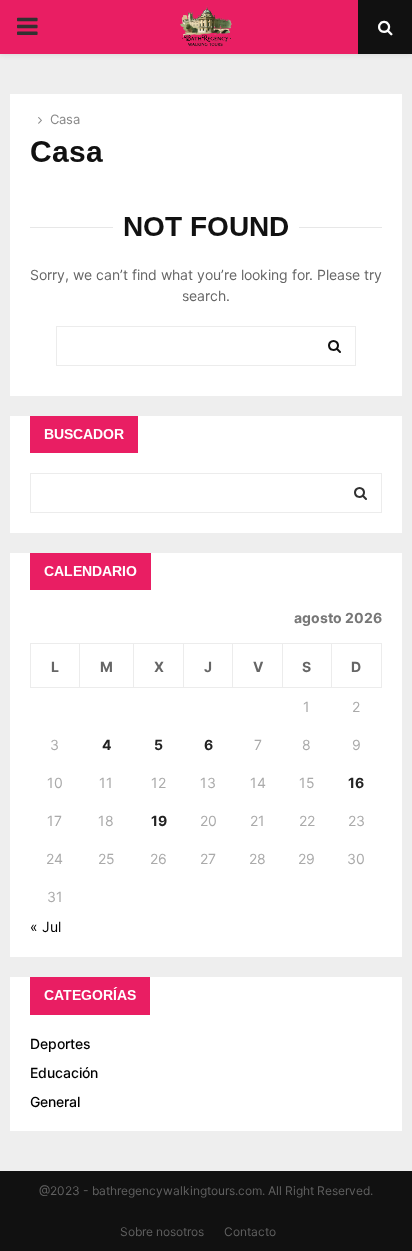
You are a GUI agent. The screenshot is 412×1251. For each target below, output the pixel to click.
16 (356, 782)
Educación (64, 1072)
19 (159, 820)
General (55, 1101)
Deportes (60, 1043)
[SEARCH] (360, 493)
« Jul (45, 926)
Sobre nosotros (162, 1231)
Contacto (250, 1231)
